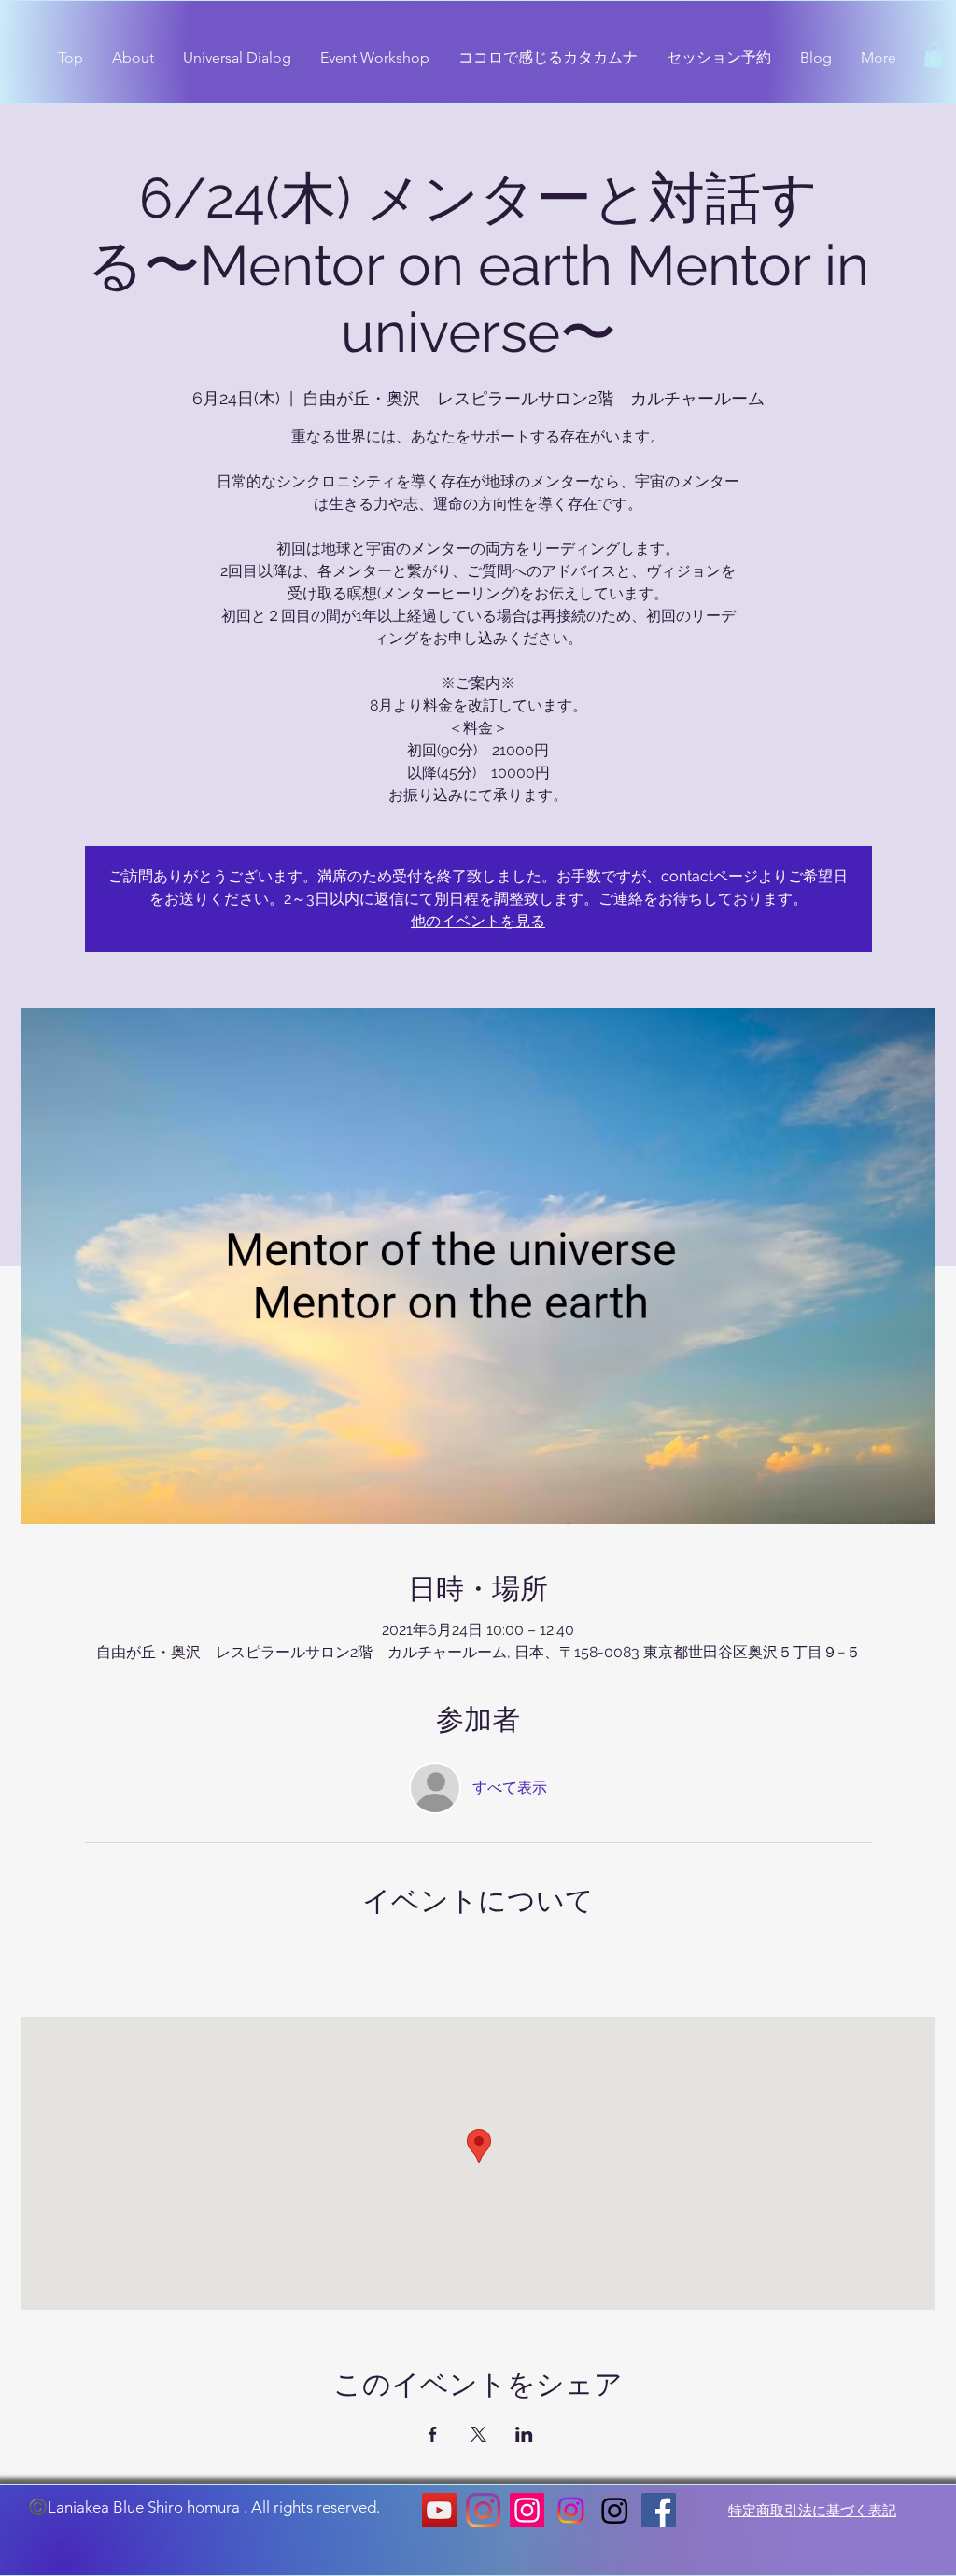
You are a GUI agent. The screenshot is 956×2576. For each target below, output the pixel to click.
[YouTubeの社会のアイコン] (439, 2510)
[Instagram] (483, 2510)
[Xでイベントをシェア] (478, 2434)
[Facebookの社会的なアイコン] (659, 2510)
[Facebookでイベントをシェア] (433, 2434)
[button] (934, 55)
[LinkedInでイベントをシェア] (524, 2434)
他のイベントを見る (478, 921)
